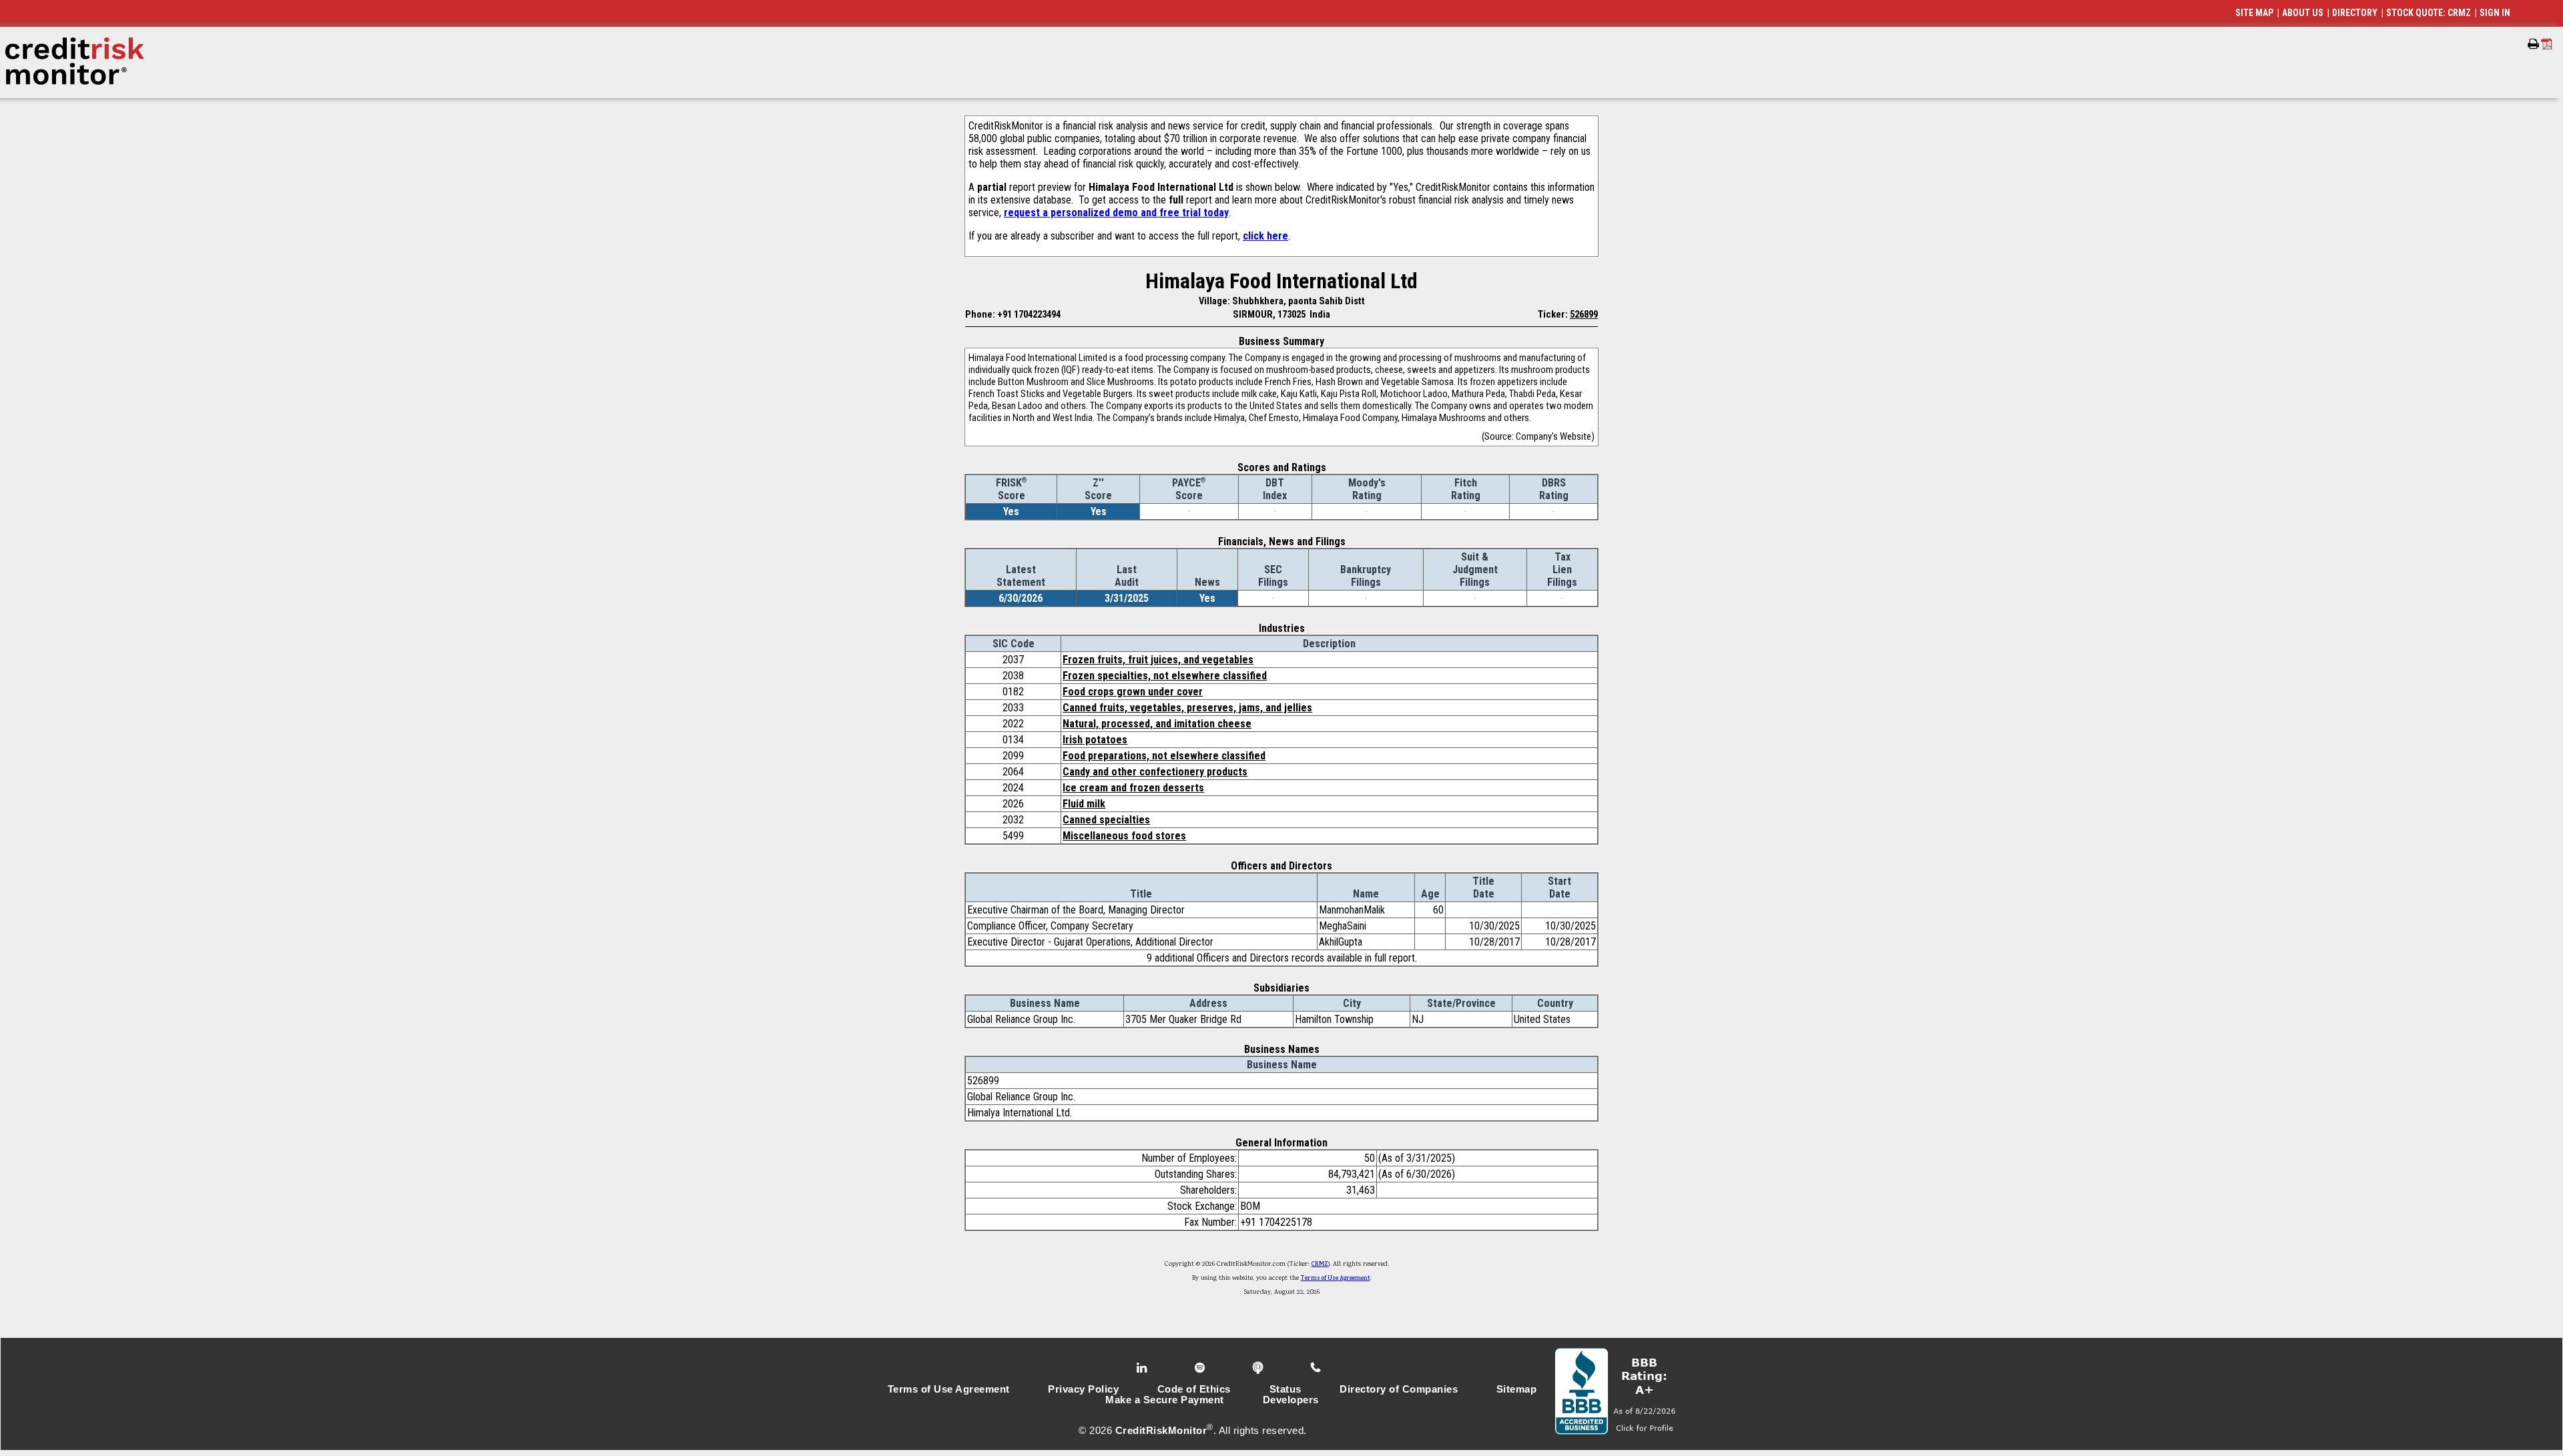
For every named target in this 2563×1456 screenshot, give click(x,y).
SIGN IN (2495, 13)
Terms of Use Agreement (1336, 1279)
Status (1286, 1389)
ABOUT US (2303, 13)
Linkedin (1143, 1368)
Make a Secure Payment (1165, 1400)
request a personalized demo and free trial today (1116, 213)
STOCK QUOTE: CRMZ (2429, 13)
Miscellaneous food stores (1124, 836)
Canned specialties (1106, 820)
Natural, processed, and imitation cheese (1157, 724)
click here (1265, 236)
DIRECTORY (2355, 13)
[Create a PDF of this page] (2547, 44)
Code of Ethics (1194, 1389)
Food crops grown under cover (1133, 692)
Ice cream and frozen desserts (1133, 788)
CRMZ (1320, 1264)
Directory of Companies (1399, 1389)
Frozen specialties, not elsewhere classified (1165, 676)
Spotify (1201, 1368)
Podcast (1259, 1368)
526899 (1584, 314)
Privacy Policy (1083, 1389)
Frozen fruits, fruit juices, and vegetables (1158, 660)
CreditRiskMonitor (1161, 1431)
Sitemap (1517, 1389)
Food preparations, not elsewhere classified (1164, 756)
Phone (1317, 1368)
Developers (1291, 1400)
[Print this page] (2533, 44)
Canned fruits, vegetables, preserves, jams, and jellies (1187, 708)
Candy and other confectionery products (1155, 772)
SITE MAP (2254, 13)
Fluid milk (1084, 804)
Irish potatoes (1095, 740)
